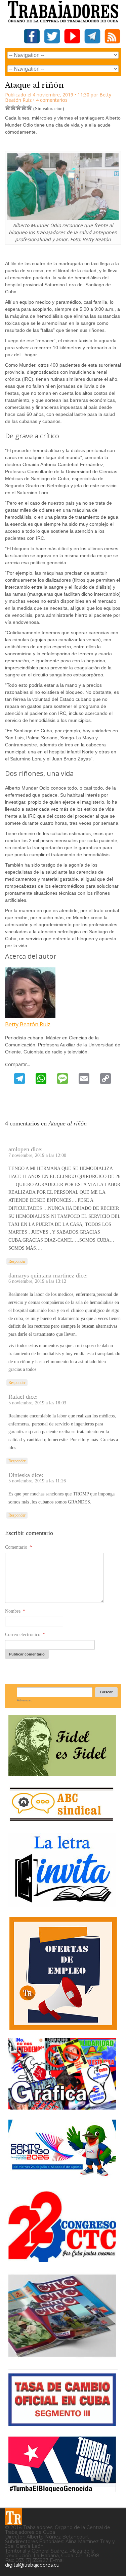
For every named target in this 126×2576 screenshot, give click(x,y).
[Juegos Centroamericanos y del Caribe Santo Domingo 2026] (62, 2178)
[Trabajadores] (13, 2517)
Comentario (18, 1547)
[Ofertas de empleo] (63, 1973)
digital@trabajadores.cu (32, 2565)
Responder (17, 1261)
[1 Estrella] (8, 107)
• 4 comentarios (50, 100)
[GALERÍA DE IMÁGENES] (62, 2107)
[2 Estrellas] (13, 107)
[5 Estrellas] (29, 107)
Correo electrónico (25, 1635)
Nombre (15, 1611)
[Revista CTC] (62, 2357)
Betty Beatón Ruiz (28, 1024)
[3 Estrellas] (18, 107)
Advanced (25, 1700)
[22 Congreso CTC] (62, 2260)
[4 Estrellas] (24, 107)
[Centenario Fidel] (62, 1774)
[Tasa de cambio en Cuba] (62, 2424)
